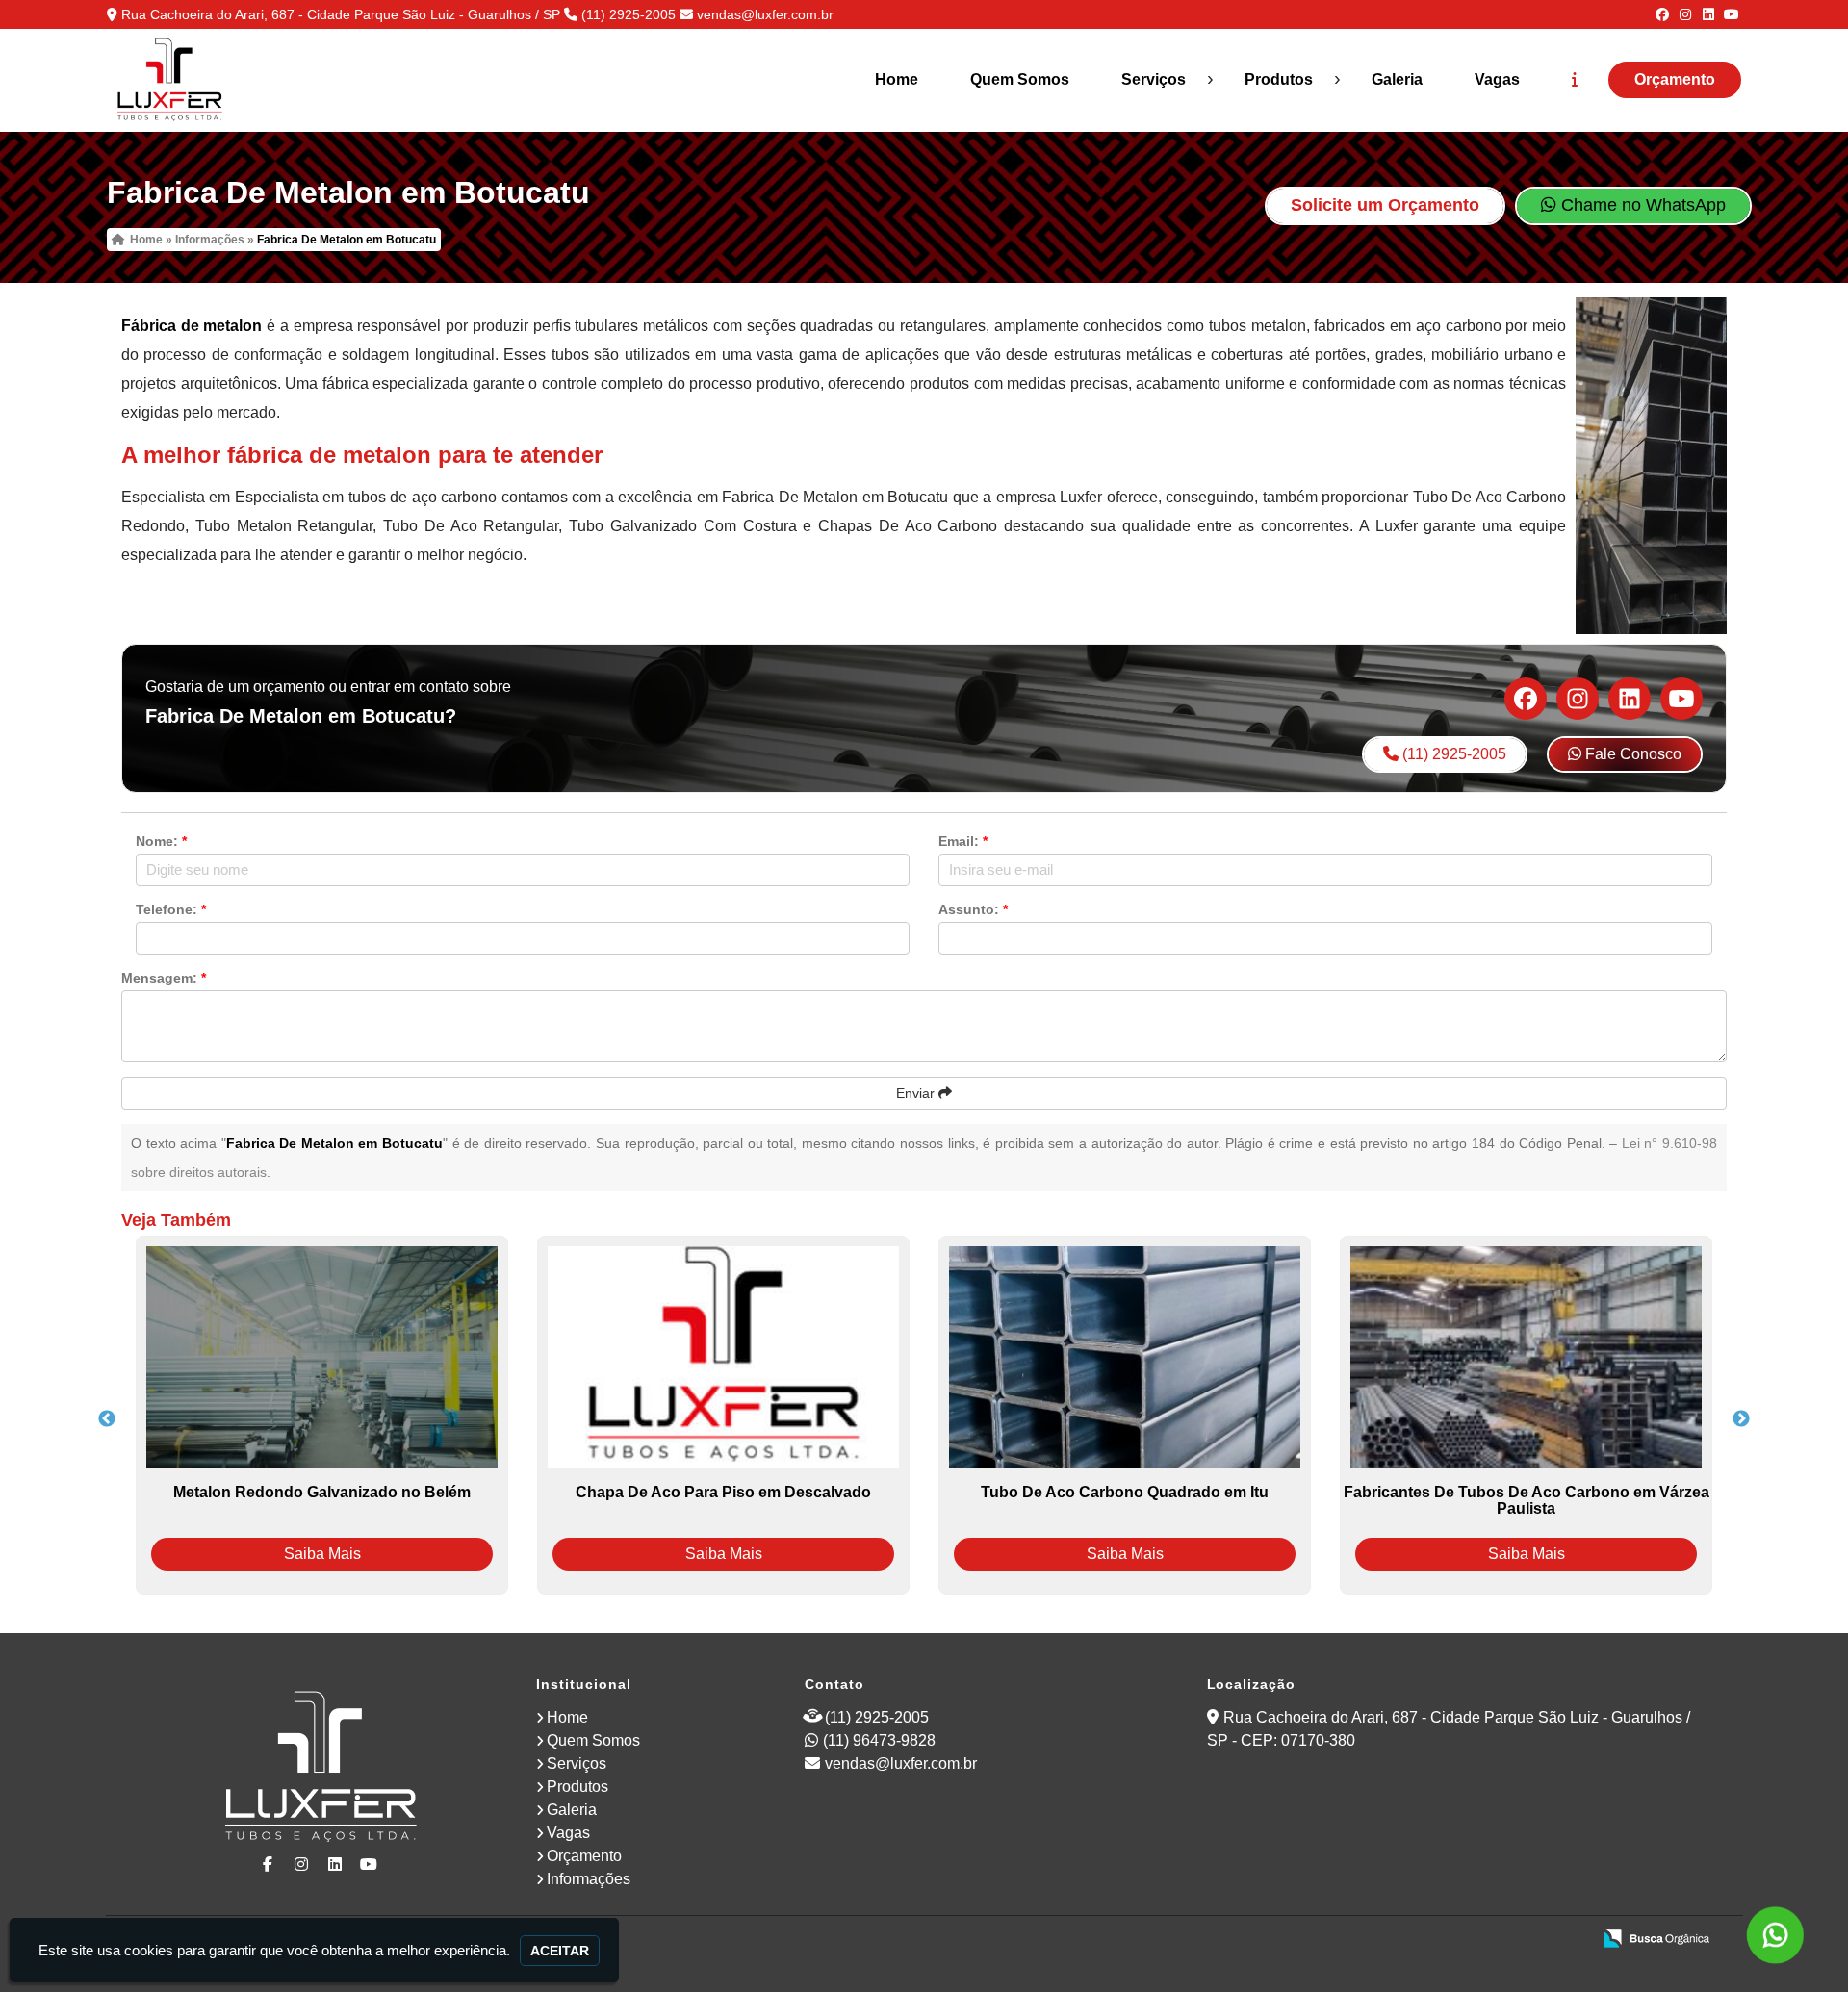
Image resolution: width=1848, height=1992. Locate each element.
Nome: (161, 841)
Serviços (1154, 79)
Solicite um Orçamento (1385, 205)
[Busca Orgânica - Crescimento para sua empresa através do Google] (1656, 1937)
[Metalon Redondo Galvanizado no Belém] (322, 1357)
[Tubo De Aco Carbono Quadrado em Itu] (1125, 1357)
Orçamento (1675, 79)
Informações (589, 1879)
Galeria (1397, 79)
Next (1741, 1419)
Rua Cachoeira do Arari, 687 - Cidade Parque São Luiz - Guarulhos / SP (341, 14)
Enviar (917, 1093)
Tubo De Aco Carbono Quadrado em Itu (1125, 1492)
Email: (963, 841)
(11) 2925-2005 (629, 14)
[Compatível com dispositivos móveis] (1567, 1940)
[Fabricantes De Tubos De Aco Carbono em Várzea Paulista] (1526, 1357)
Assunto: (973, 909)
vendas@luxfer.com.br (765, 14)
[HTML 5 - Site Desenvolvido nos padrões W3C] (1435, 1940)
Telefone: (171, 909)
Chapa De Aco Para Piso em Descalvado (723, 1492)
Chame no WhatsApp (1641, 205)
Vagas (1497, 79)
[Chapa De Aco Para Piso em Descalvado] (723, 1357)
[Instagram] (1685, 14)
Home (897, 79)
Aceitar (560, 1951)
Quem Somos (1020, 79)
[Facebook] (1662, 14)
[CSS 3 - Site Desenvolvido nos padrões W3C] (1501, 1940)
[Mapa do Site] (1384, 1940)
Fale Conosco (1631, 754)
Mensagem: (164, 978)
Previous (107, 1419)
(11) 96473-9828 (879, 1740)
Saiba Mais (322, 1554)
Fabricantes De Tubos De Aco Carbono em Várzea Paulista (1527, 1500)
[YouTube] (1732, 14)
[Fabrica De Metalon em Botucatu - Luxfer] (169, 80)
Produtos (1279, 79)
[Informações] (1575, 80)
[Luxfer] (321, 1769)
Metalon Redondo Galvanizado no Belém (322, 1492)
